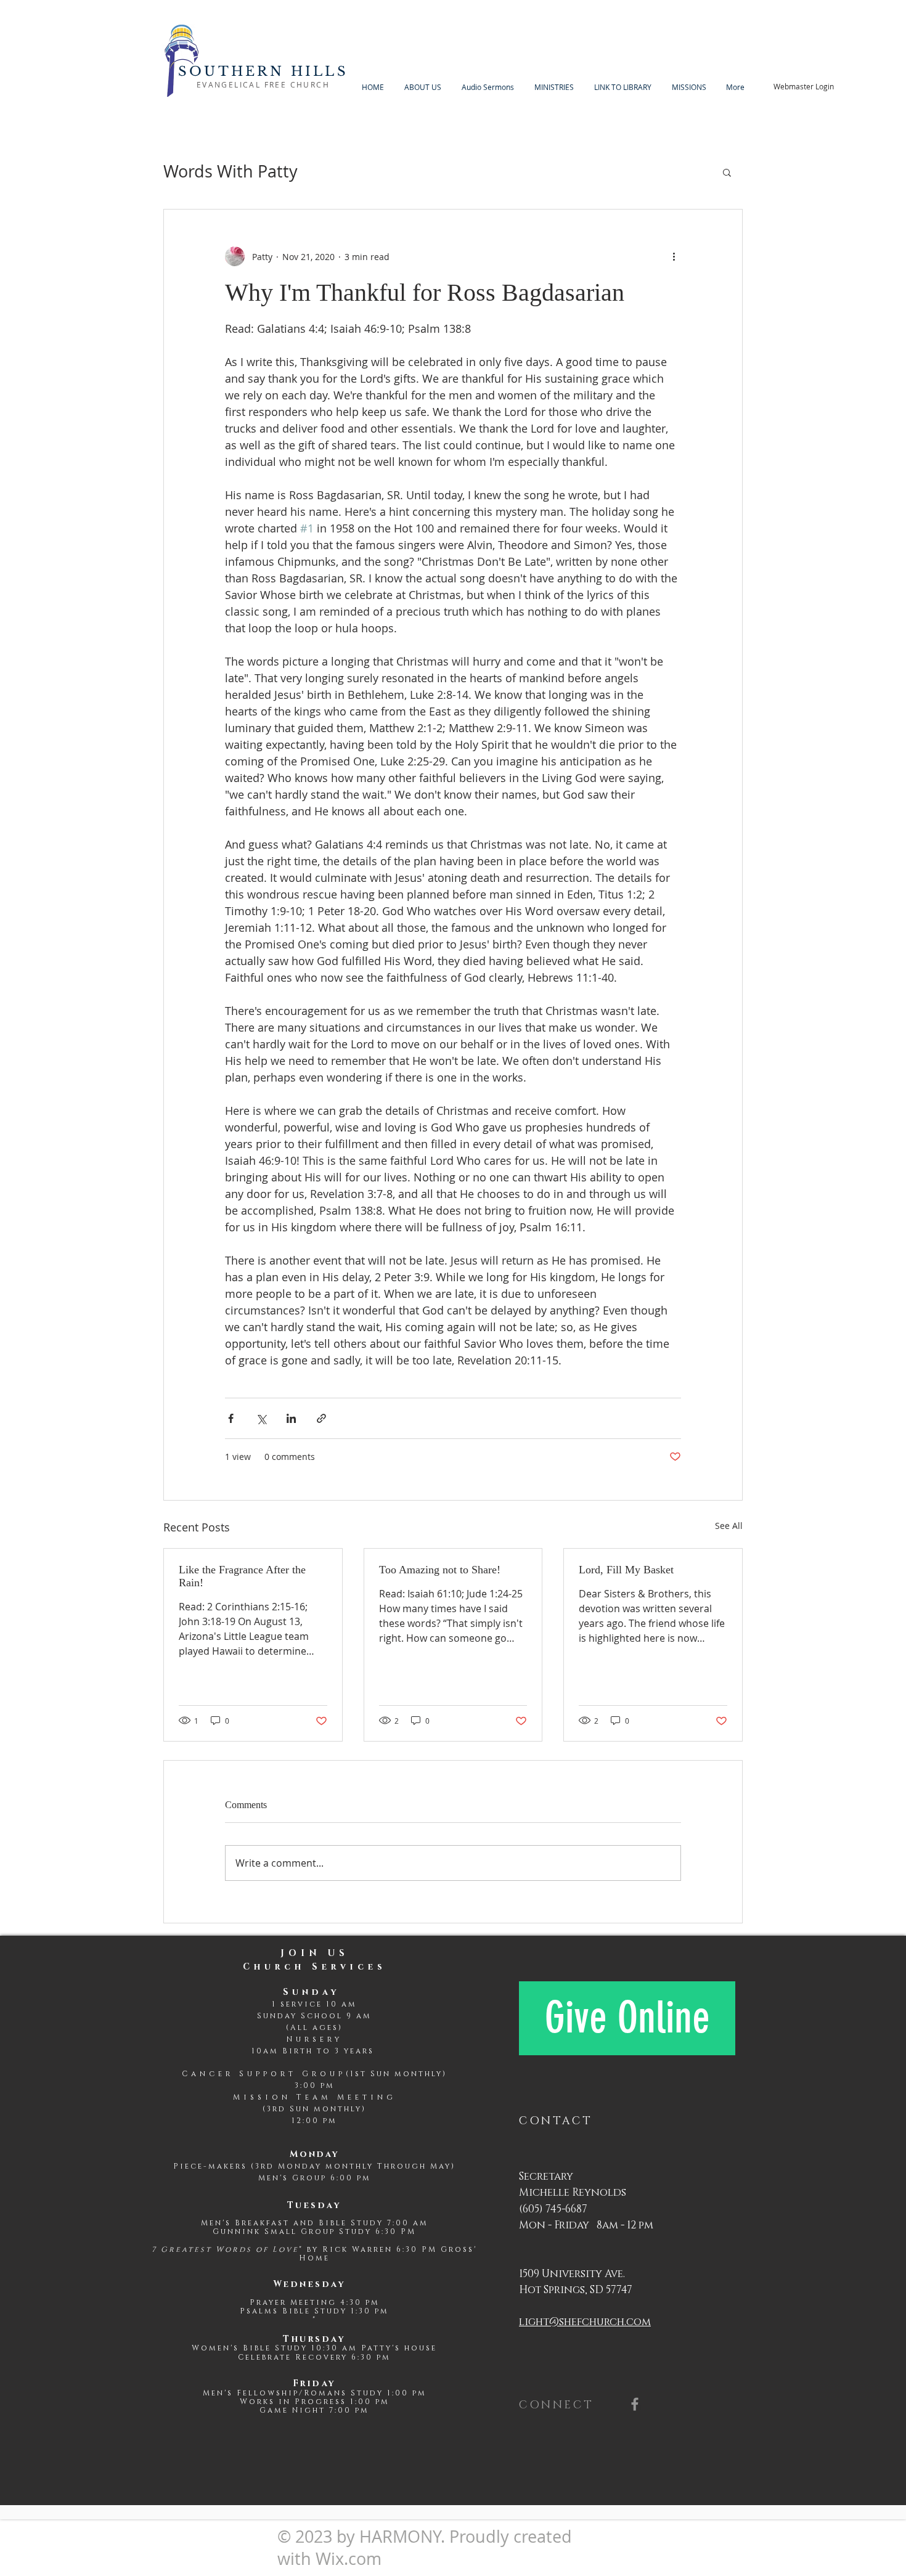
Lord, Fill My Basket (626, 1570)
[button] (727, 172)
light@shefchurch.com (585, 2322)
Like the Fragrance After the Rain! (242, 1576)
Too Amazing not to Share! (440, 1570)
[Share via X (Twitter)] (261, 1418)
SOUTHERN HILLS (263, 71)
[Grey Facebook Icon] (635, 2404)
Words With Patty (231, 171)
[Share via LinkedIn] (291, 1418)
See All (729, 1526)
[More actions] (674, 256)
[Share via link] (321, 1418)
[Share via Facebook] (231, 1418)
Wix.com (349, 2559)
